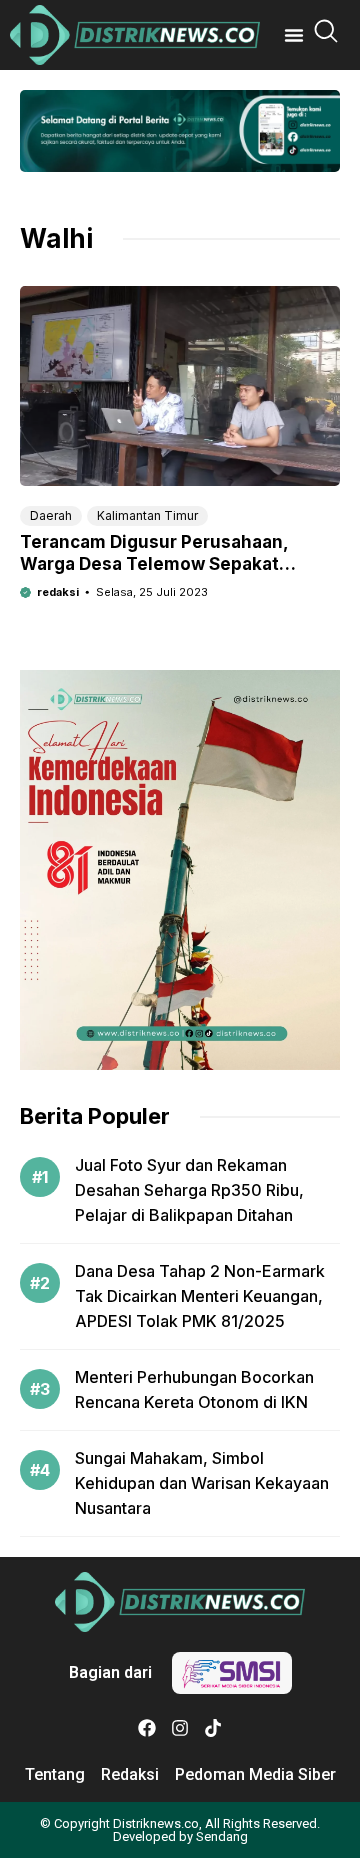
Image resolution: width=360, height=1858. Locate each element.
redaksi (58, 592)
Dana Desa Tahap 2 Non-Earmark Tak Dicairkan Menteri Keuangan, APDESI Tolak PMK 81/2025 (200, 1296)
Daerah (51, 515)
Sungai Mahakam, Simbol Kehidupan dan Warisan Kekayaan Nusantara (202, 1483)
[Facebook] (147, 1728)
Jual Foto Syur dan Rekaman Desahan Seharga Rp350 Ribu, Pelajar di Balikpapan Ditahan (189, 1190)
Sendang (222, 1836)
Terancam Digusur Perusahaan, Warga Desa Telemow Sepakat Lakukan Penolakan (154, 564)
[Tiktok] (213, 1728)
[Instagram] (180, 1728)
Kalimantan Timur (147, 515)
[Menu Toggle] (294, 35)
